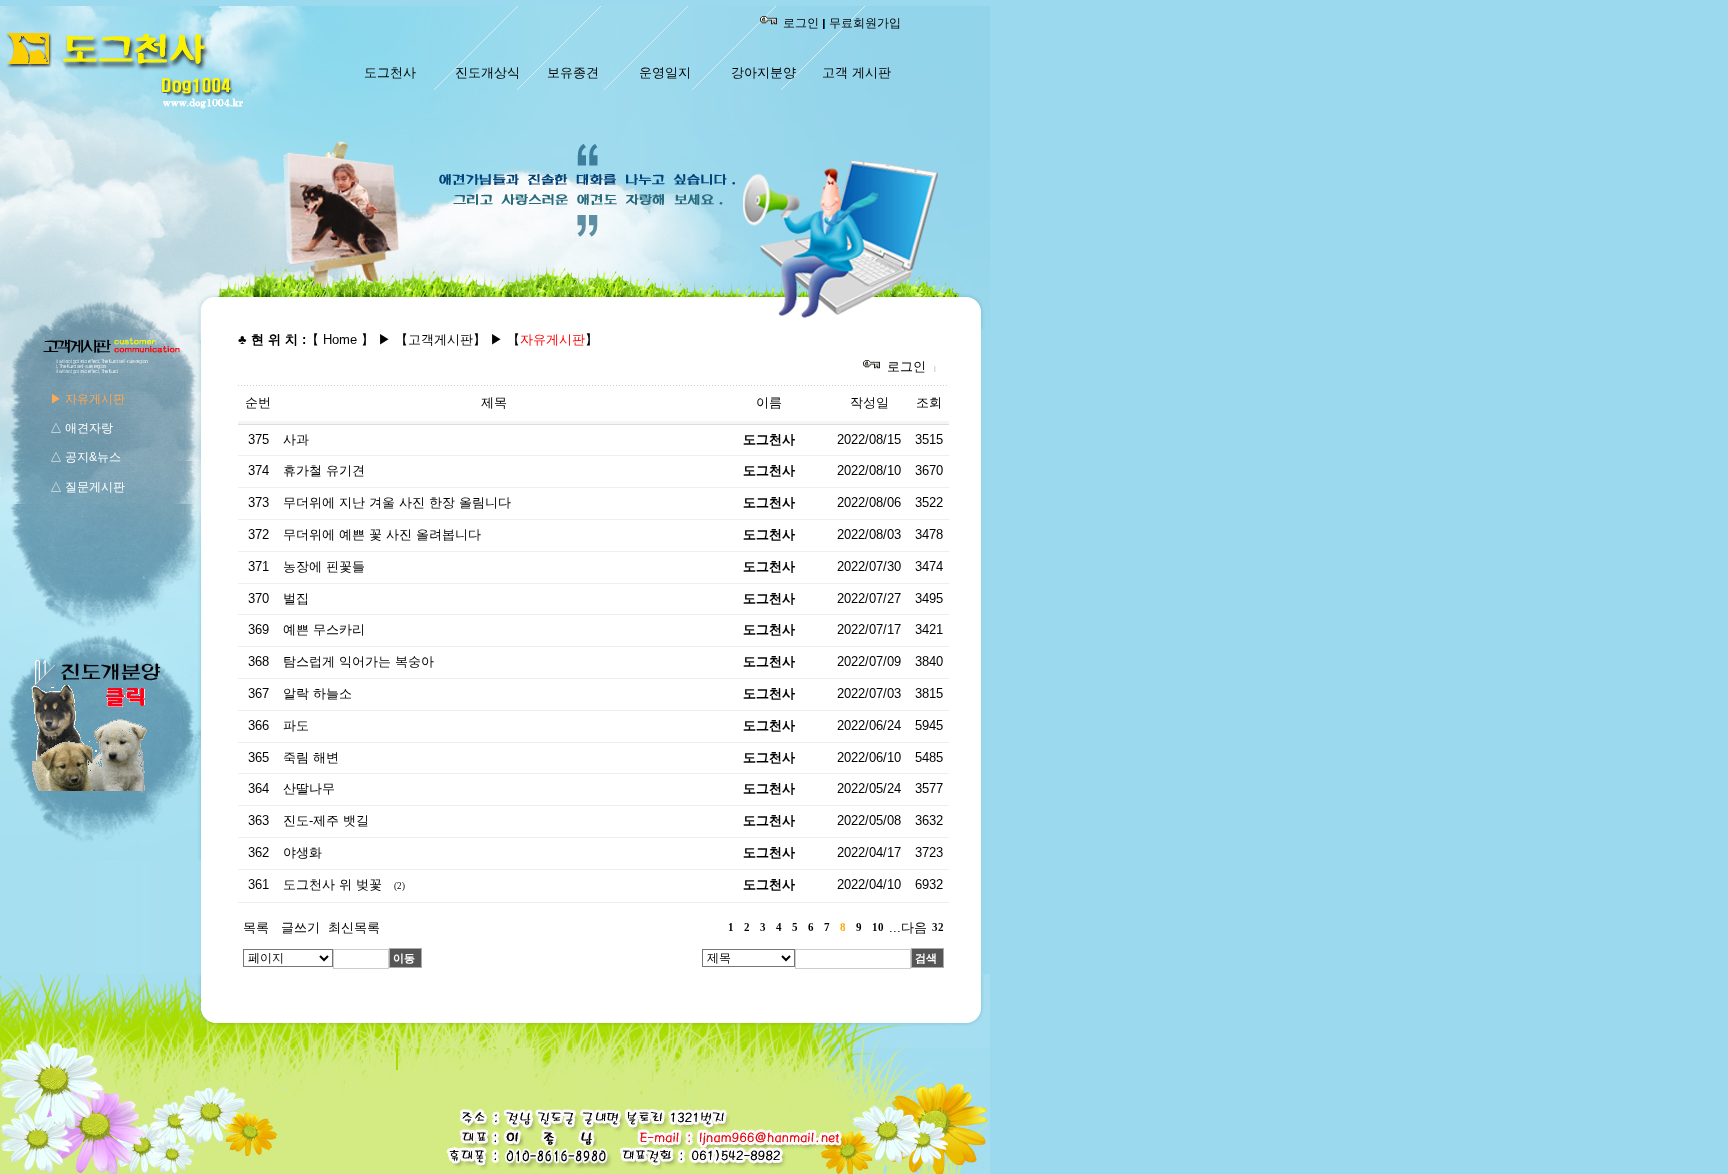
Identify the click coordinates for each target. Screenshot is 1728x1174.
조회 (929, 402)
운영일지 (665, 72)
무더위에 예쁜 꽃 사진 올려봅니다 (382, 534)
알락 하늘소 (317, 693)
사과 (296, 439)
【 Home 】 (340, 339)
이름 (769, 402)
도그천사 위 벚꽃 (332, 884)
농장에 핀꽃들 (324, 566)
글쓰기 (300, 927)
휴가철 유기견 (324, 470)
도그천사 (390, 72)
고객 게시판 (856, 72)
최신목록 (354, 927)
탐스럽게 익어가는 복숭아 (358, 661)
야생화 (302, 852)
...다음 (908, 927)
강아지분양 (763, 72)
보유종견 (573, 72)
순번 (258, 402)
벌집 (296, 598)
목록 (256, 927)
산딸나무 (309, 788)
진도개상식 (487, 72)
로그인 (801, 23)
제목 (494, 402)
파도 (296, 725)
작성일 (869, 402)
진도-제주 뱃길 (326, 820)
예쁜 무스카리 (324, 629)
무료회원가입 (865, 23)
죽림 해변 (311, 757)
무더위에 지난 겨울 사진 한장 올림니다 (397, 502)
